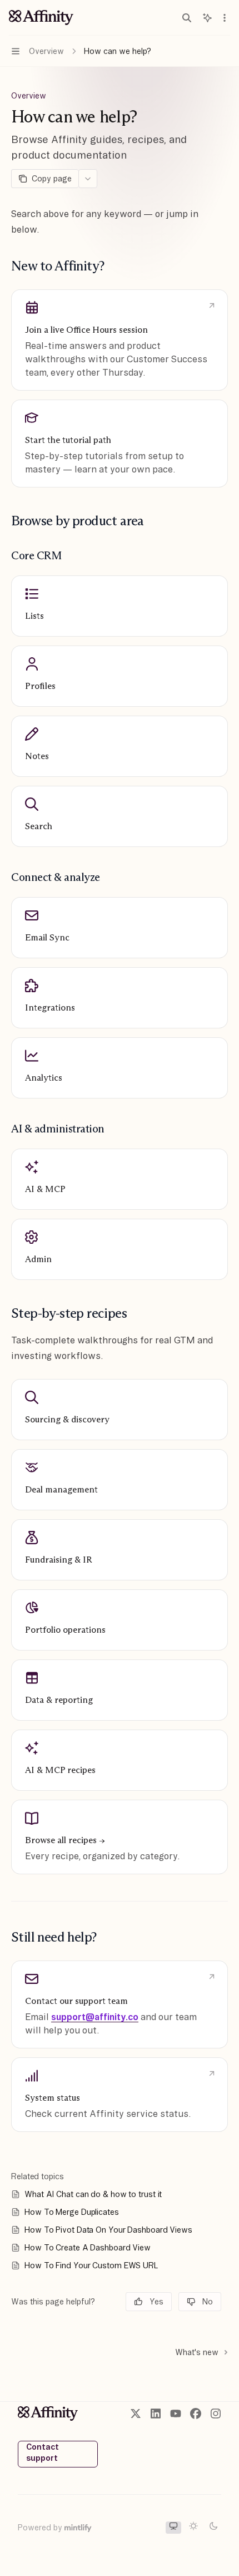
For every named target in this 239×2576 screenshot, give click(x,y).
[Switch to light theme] (193, 2528)
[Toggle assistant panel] (207, 18)
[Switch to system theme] (173, 2528)
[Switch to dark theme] (213, 2528)
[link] (120, 340)
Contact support (43, 2452)
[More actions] (225, 18)
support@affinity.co (95, 2017)
